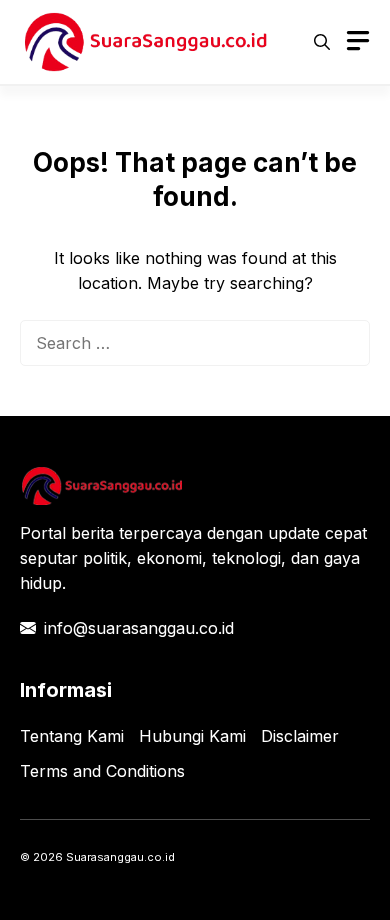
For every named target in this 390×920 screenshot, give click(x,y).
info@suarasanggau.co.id (139, 628)
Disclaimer (300, 736)
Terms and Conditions (102, 771)
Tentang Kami (72, 736)
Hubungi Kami (192, 736)
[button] (322, 42)
